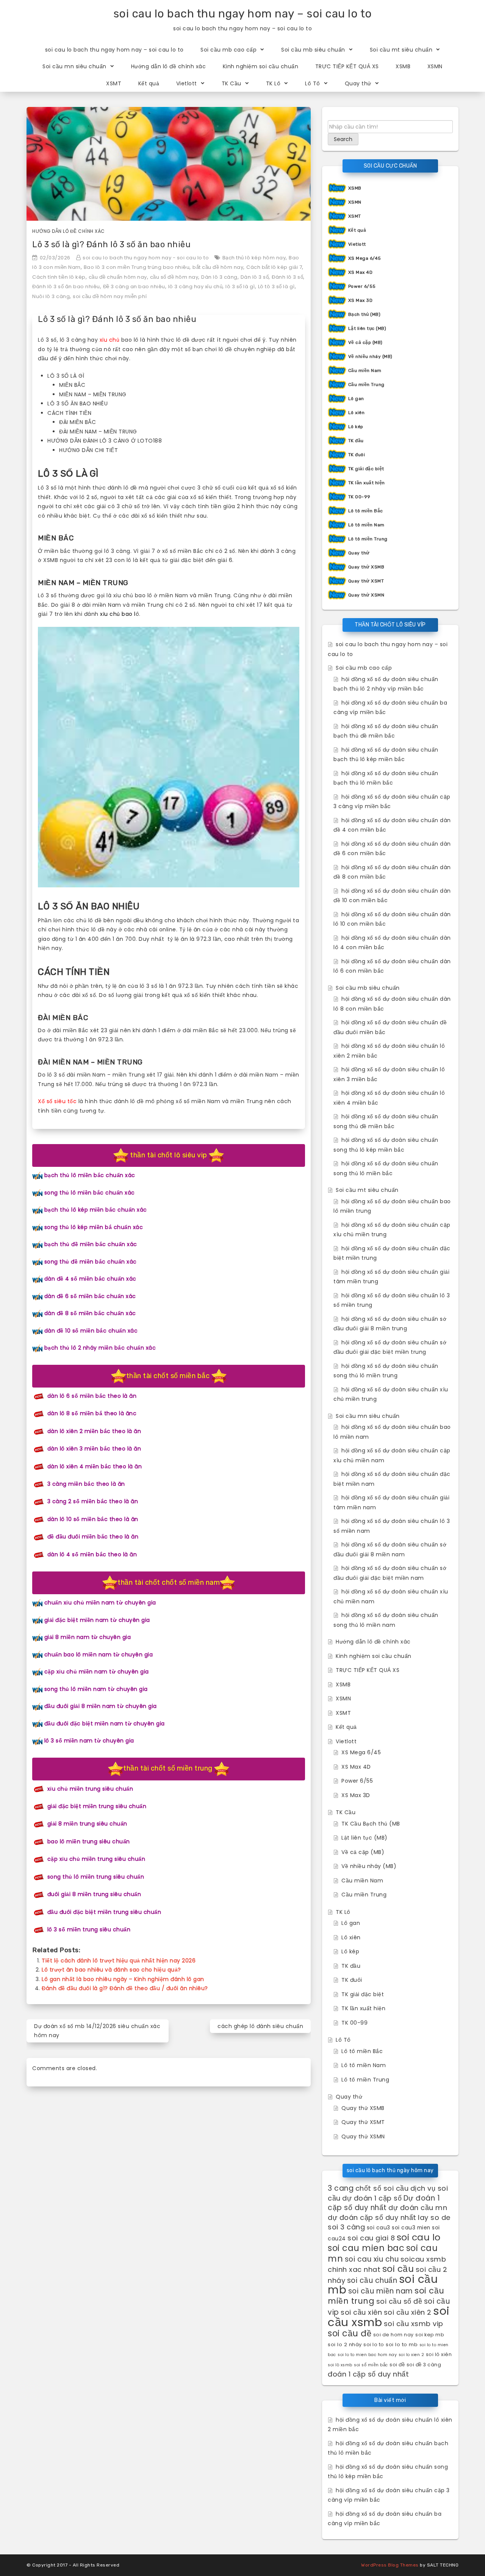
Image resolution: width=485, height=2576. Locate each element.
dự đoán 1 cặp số (372, 2198)
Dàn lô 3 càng (219, 277)
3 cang (341, 2188)
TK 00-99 (359, 497)
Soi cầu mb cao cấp (228, 50)
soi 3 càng (346, 2227)
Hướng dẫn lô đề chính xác (169, 66)
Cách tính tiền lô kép (59, 277)
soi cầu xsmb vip (414, 2324)
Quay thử (358, 83)
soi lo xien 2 (411, 2355)
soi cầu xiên (361, 2312)
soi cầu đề (350, 2333)
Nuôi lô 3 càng (51, 296)
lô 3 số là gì (240, 286)
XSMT (114, 83)
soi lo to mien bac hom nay (367, 2355)
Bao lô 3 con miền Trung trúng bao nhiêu (137, 267)
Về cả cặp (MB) (365, 342)
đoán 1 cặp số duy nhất (368, 2374)
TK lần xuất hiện (367, 483)
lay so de (434, 2217)
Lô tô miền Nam (366, 525)
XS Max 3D (361, 300)
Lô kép (356, 427)
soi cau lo (419, 2237)
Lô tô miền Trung (368, 539)
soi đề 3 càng (424, 2365)
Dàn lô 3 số (255, 277)
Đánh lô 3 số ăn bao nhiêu (66, 286)
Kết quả (149, 83)
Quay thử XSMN (366, 595)
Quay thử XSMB (366, 567)
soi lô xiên (439, 2354)
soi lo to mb (402, 2344)
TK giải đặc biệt (366, 469)
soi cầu (398, 2269)
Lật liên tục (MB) (367, 328)
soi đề (397, 2365)
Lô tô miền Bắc (366, 511)
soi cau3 (379, 2228)
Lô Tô (313, 83)
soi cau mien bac (366, 2248)
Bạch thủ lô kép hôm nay (254, 258)
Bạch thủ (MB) (365, 314)
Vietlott (187, 83)
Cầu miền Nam (365, 370)
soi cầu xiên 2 (408, 2312)
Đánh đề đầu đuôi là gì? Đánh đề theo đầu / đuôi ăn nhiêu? (125, 1988)
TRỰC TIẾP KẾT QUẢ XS (347, 66)
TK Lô (273, 83)
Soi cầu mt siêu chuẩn (401, 50)
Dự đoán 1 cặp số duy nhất (384, 2203)
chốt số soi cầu (382, 2188)
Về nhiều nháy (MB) (370, 356)
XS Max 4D (361, 272)
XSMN (435, 66)
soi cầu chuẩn (372, 2280)
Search (343, 139)
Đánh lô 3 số (287, 277)
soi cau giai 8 (371, 2238)
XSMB (403, 66)
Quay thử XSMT (366, 581)
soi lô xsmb (340, 2365)
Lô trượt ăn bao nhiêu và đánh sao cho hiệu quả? (111, 1970)
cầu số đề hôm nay (174, 277)
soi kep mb (430, 2335)
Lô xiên (357, 413)
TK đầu (356, 441)
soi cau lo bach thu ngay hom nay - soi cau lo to (146, 258)
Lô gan (356, 399)
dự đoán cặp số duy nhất (372, 2217)
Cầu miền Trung (366, 385)
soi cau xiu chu (372, 2259)
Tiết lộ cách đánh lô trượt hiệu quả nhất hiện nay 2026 (119, 1961)
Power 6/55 (362, 286)
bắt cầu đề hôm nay (218, 267)
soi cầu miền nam (381, 2291)
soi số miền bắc (371, 2365)
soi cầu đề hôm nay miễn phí (110, 296)
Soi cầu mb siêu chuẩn (313, 50)
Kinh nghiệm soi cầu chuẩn (261, 66)
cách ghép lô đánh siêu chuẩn (260, 2026)
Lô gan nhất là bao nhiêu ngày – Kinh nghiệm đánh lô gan (123, 1979)
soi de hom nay (393, 2335)
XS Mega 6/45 (365, 258)
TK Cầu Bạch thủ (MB (371, 1824)
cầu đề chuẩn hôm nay (118, 277)
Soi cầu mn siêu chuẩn (74, 66)
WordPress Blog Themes (390, 2565)
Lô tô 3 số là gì (276, 286)
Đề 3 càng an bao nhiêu (134, 286)
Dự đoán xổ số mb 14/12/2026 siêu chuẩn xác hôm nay (97, 2031)
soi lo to (374, 2344)
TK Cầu (232, 83)
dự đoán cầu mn (418, 2208)
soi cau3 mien (411, 2228)
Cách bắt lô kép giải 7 (274, 267)
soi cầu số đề (399, 2301)
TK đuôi (357, 455)
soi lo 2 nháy (345, 2344)
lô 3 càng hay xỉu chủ (196, 286)
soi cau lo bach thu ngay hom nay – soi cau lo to (243, 14)
